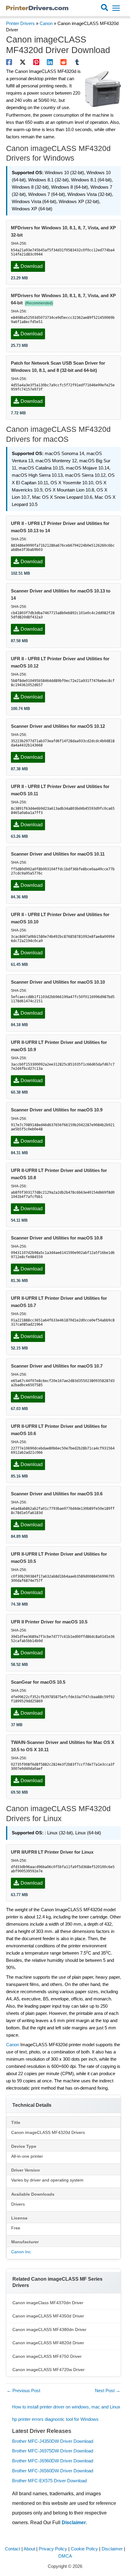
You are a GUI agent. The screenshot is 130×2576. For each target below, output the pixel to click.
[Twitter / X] (23, 62)
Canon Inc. (22, 2252)
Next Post (108, 2391)
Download (32, 266)
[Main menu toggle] (116, 8)
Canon (46, 24)
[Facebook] (9, 62)
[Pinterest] (36, 62)
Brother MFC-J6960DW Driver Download (53, 2461)
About (29, 2549)
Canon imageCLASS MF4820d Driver (48, 2343)
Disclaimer (74, 2523)
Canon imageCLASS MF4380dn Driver (49, 2329)
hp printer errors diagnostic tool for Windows (55, 2419)
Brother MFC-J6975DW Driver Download (53, 2451)
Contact (13, 2549)
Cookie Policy (84, 2549)
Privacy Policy (53, 2549)
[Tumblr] (77, 62)
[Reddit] (63, 62)
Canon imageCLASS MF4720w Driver (49, 2370)
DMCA (65, 2556)
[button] (105, 8)
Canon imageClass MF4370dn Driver (48, 2303)
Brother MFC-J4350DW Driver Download (53, 2441)
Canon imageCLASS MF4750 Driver (47, 2356)
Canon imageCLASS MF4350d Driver (48, 2316)
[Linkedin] (50, 62)
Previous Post (23, 2391)
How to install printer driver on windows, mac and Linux (67, 2407)
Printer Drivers (20, 24)
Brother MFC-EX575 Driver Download (49, 2481)
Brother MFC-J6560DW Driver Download (53, 2471)
